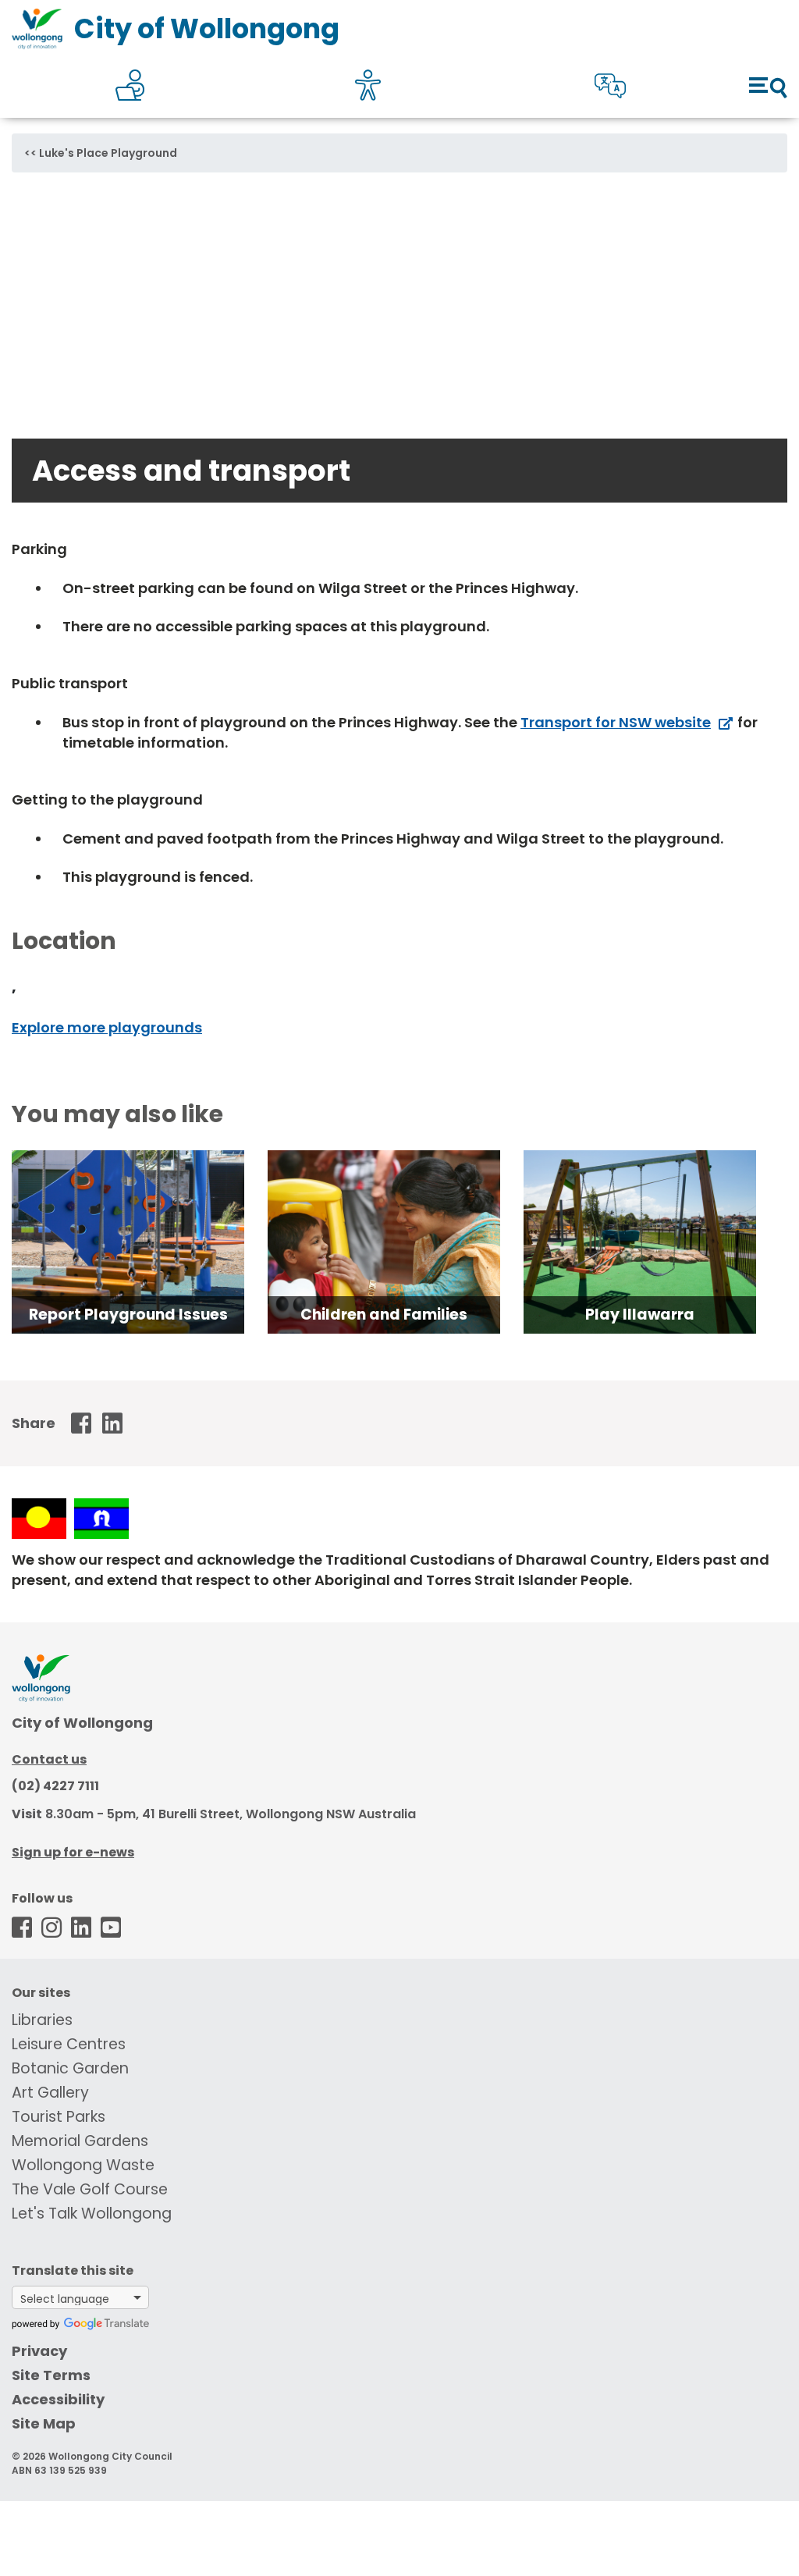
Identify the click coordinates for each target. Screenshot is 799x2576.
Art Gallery (50, 2093)
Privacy (39, 2351)
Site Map (44, 2423)
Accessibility (58, 2399)
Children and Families (384, 1315)
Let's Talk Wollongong (92, 2214)
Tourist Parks (59, 2117)
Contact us (49, 1759)
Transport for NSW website (616, 722)
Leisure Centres (69, 2044)
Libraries (42, 2020)
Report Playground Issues (128, 1315)
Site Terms (51, 2375)
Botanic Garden (70, 2068)
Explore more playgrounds (107, 1027)
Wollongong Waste (83, 2165)
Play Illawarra (640, 1315)
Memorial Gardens (80, 2141)
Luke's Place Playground (108, 153)
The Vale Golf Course (90, 2189)
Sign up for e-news (73, 1852)
